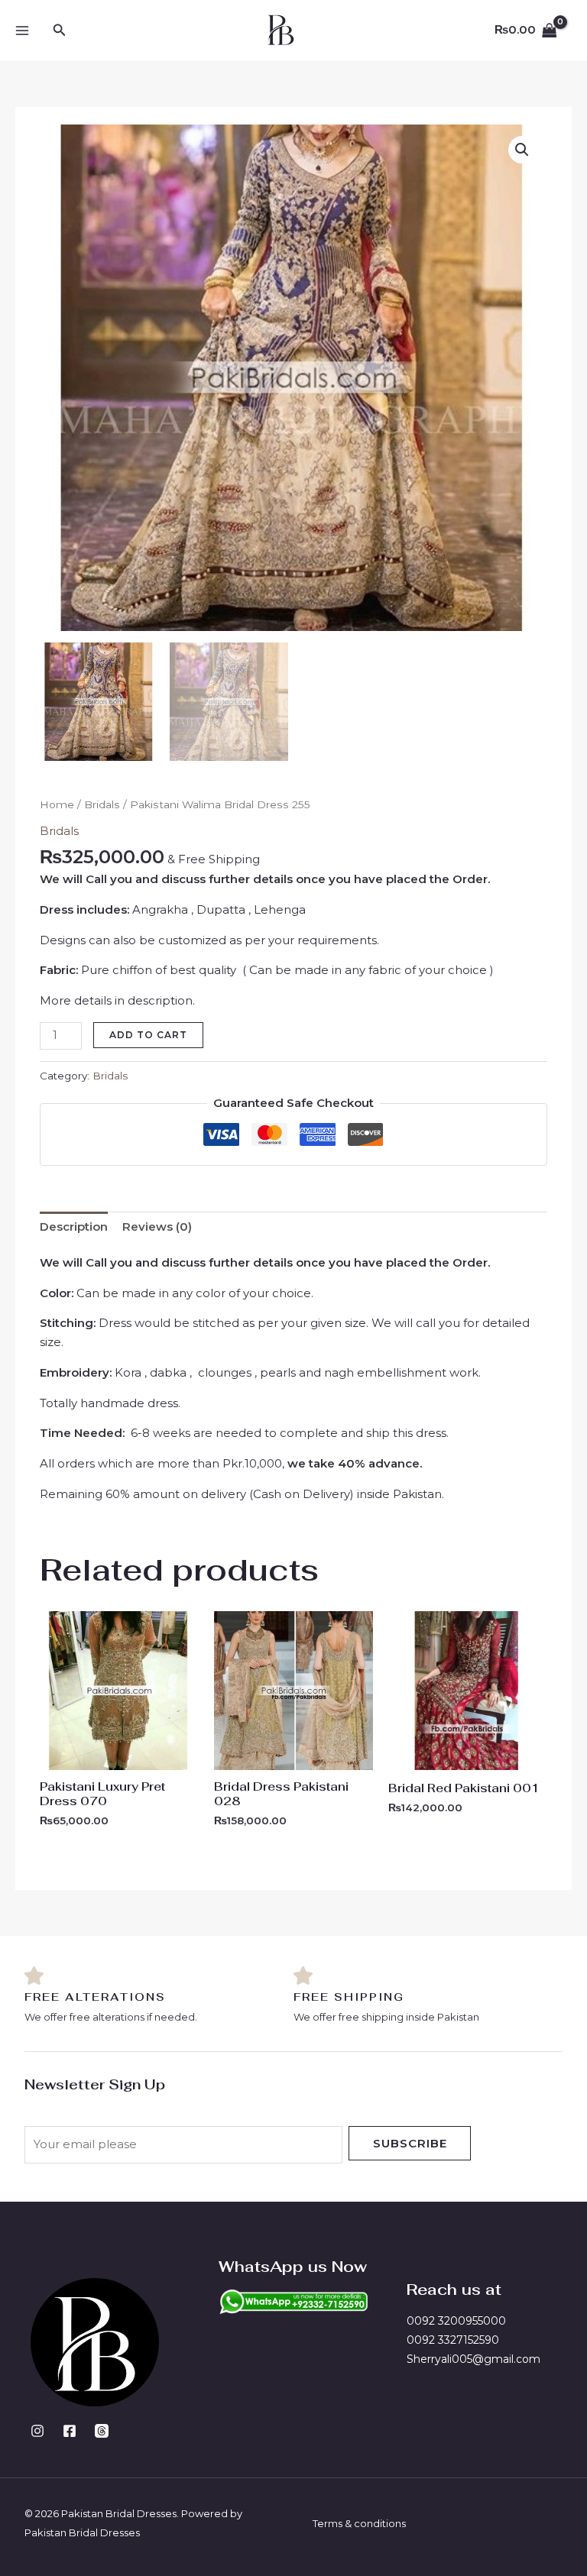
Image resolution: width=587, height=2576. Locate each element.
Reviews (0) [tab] (157, 1227)
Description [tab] (74, 1227)
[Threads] (102, 2431)
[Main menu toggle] (22, 30)
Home (57, 804)
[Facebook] (70, 2431)
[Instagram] (37, 2431)
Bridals (102, 804)
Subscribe (410, 2143)
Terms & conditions (359, 2523)
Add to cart (148, 1035)
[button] (60, 31)
